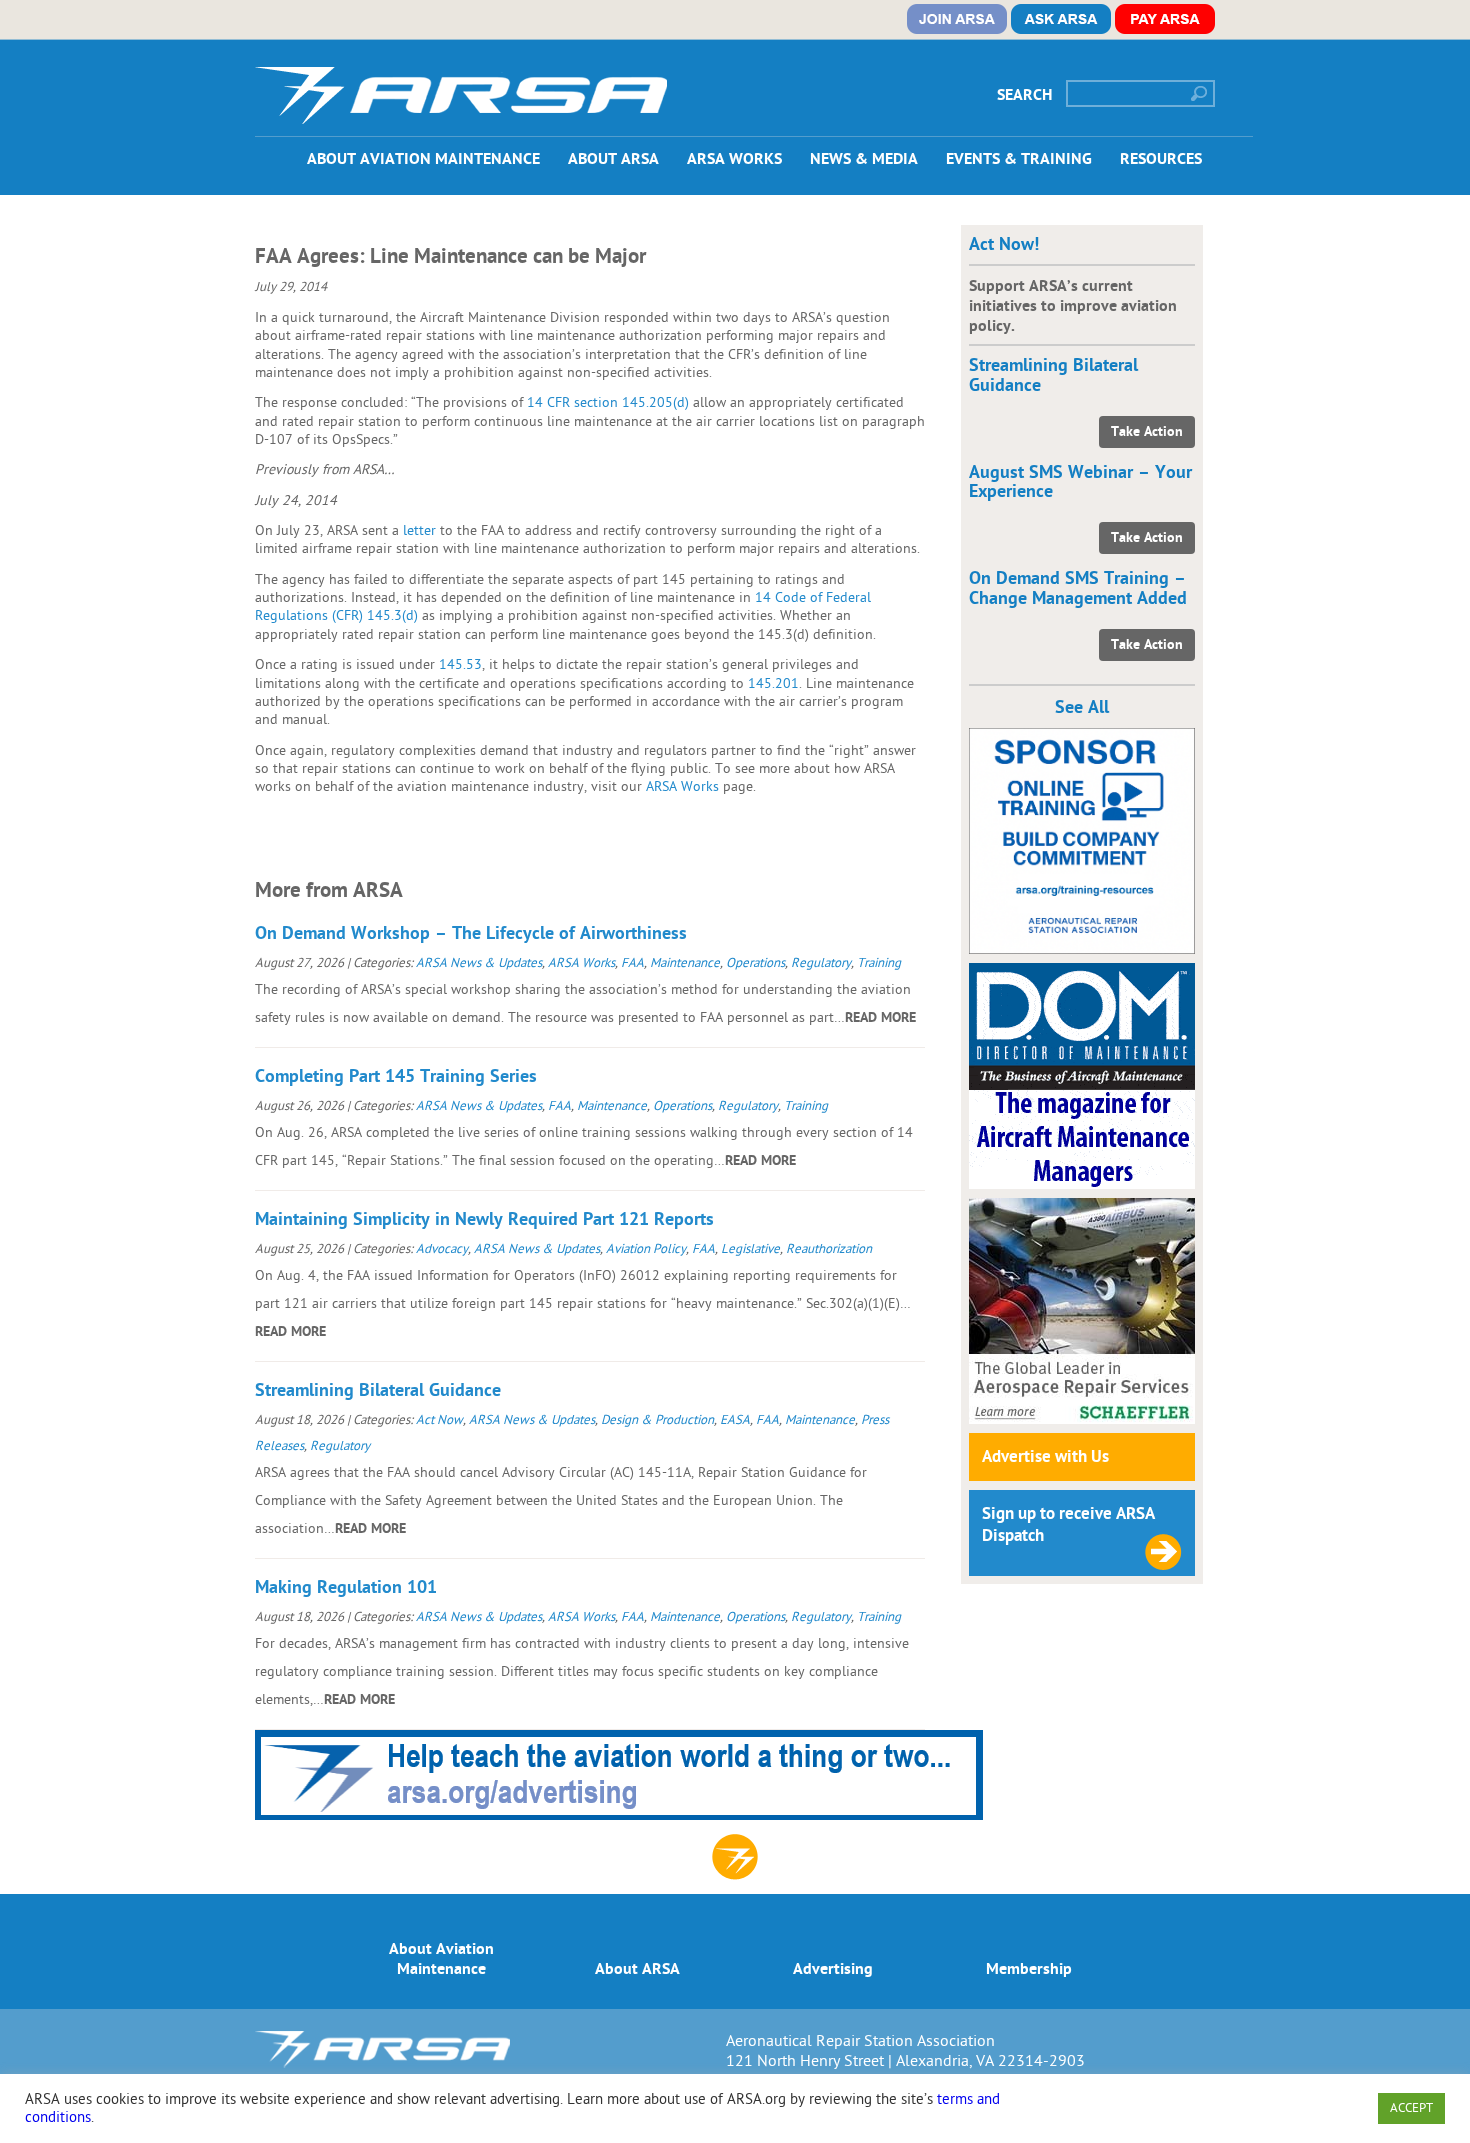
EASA (735, 1420)
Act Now (439, 1420)
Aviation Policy (646, 1249)
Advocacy (442, 1249)
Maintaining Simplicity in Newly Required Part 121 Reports (484, 1219)
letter (419, 530)
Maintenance (685, 963)
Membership (1029, 1969)
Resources (1161, 159)
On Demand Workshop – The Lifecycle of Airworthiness (471, 933)
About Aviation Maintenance (423, 159)
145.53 (460, 664)
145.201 (773, 683)
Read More (880, 1017)
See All (1082, 707)
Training (879, 963)
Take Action (1147, 431)
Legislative (750, 1249)
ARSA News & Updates (479, 963)
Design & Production (657, 1420)
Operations (755, 963)
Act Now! (1004, 244)
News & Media (864, 159)
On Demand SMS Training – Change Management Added (1078, 588)
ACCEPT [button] (1411, 2108)
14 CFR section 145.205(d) (608, 402)
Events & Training (1019, 159)
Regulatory (821, 963)
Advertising (833, 1969)
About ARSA (613, 159)
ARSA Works (734, 159)
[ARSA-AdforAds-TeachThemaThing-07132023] (619, 1815)
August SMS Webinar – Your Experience (1080, 482)
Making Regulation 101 (346, 1587)
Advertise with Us (1045, 1457)
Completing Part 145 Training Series (396, 1076)
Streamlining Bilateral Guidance (378, 1390)
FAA (632, 963)
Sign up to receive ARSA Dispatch (1068, 1525)
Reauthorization (829, 1249)
